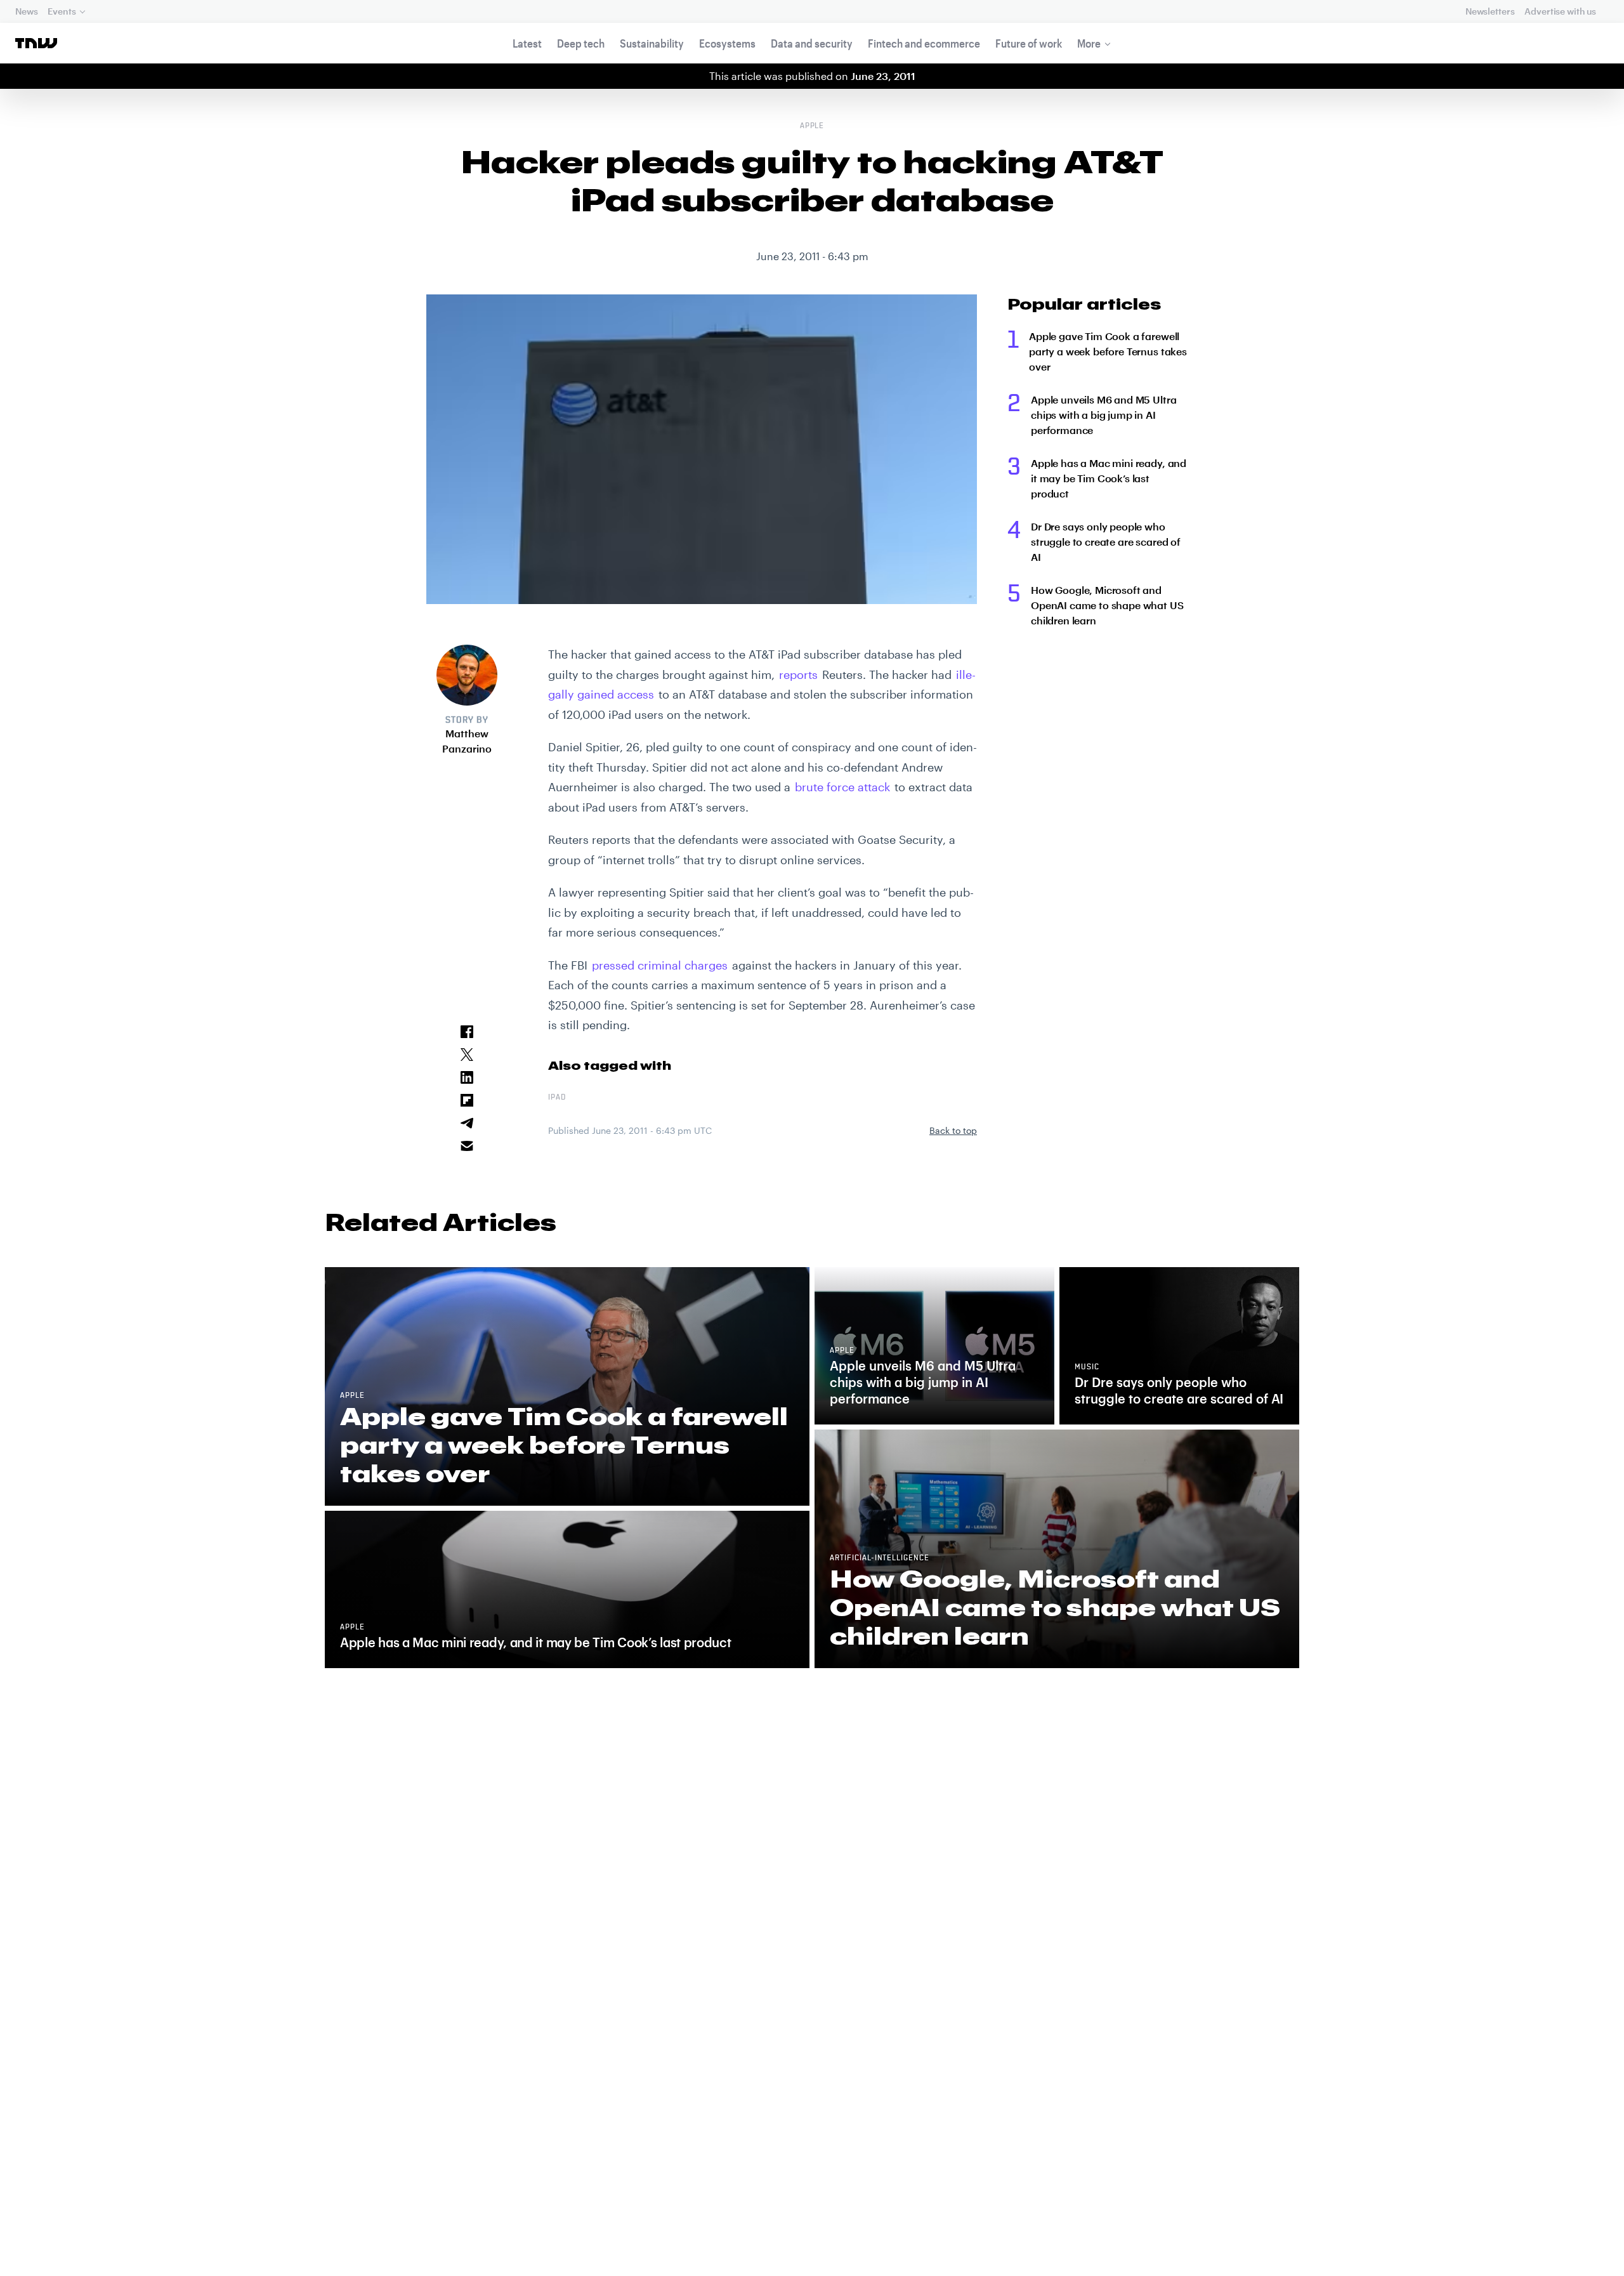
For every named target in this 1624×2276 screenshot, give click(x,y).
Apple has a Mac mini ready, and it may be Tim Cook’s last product (1109, 478)
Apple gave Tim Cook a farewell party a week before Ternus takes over (1108, 351)
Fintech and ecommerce (924, 43)
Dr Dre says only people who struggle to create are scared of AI (1106, 542)
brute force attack (842, 787)
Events (62, 11)
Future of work (1029, 43)
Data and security (812, 43)
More (1089, 43)
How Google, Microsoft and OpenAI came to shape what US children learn (1107, 605)
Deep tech (581, 43)
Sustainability (652, 43)
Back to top (953, 1130)
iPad (557, 1098)
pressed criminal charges (660, 965)
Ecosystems (727, 43)
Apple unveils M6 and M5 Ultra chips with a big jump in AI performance (1103, 415)
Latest (527, 43)
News (26, 11)
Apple (812, 126)
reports (798, 674)
